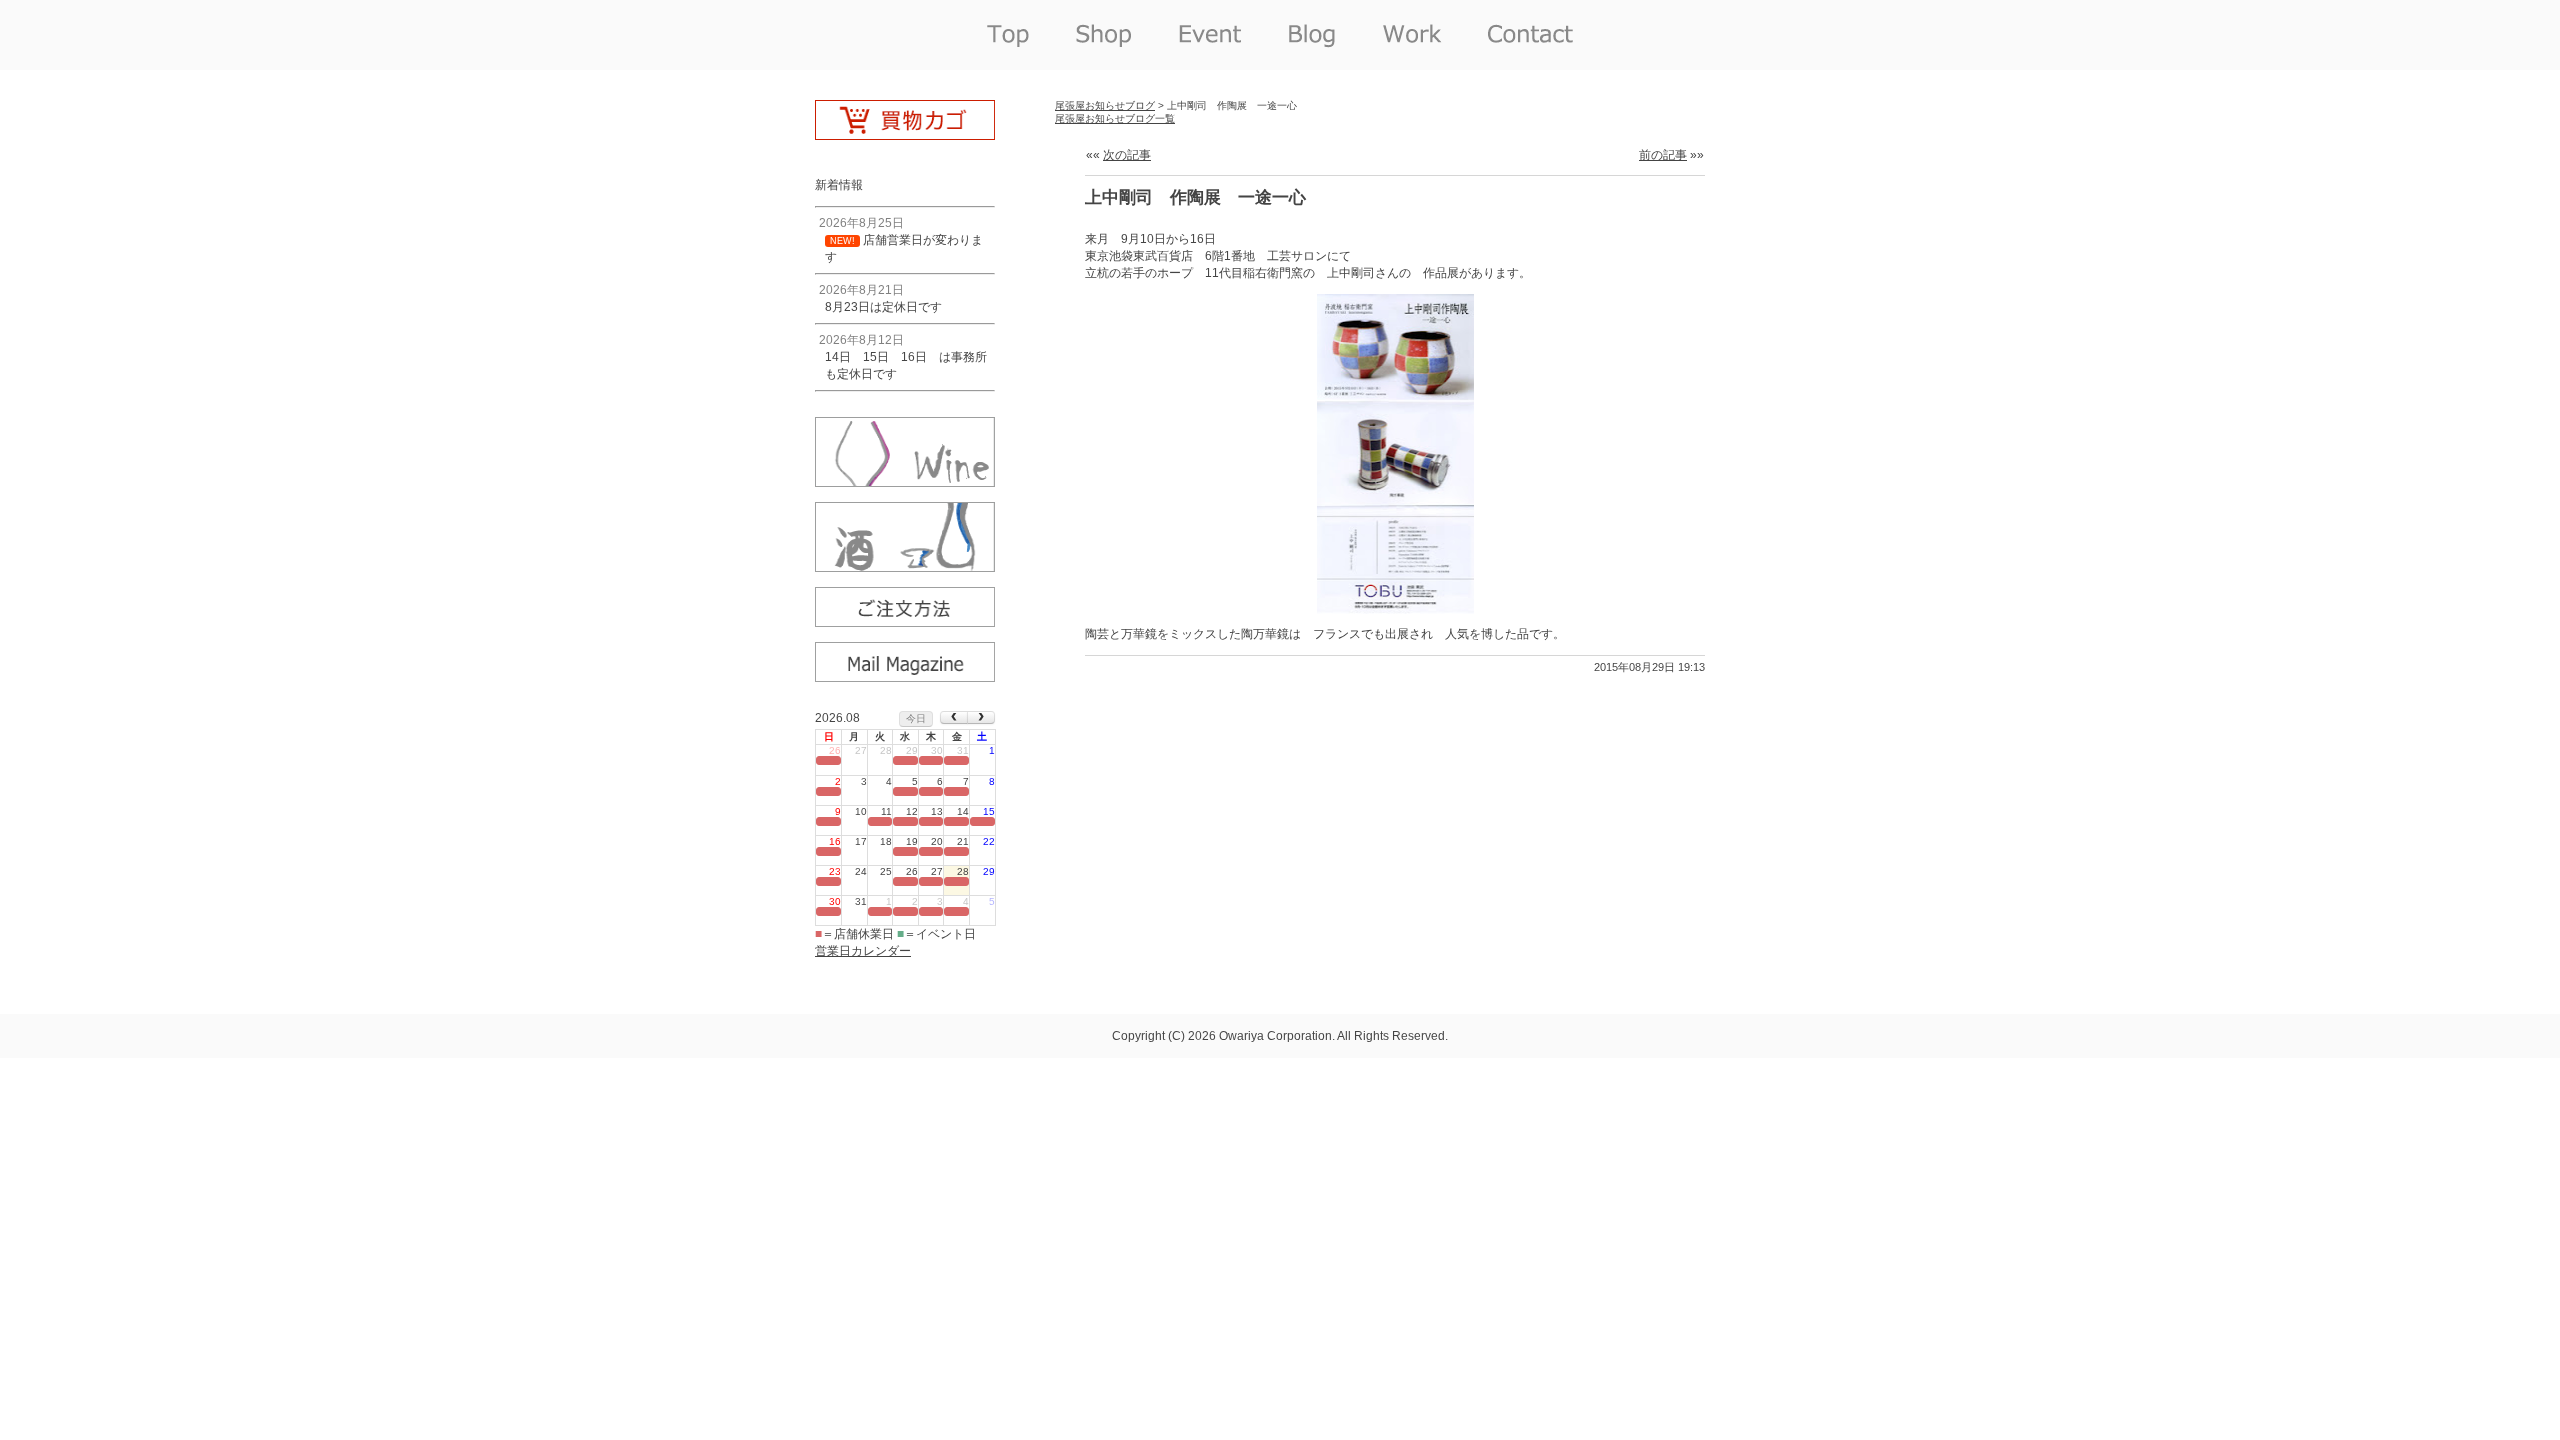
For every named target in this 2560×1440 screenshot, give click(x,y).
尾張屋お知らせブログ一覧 (1115, 118)
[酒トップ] (905, 565)
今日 (916, 718)
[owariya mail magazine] (905, 675)
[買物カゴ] (905, 133)
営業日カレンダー (863, 951)
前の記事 (1663, 155)
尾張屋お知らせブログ (1105, 105)
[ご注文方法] (905, 620)
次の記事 (1127, 155)
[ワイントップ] (905, 480)
